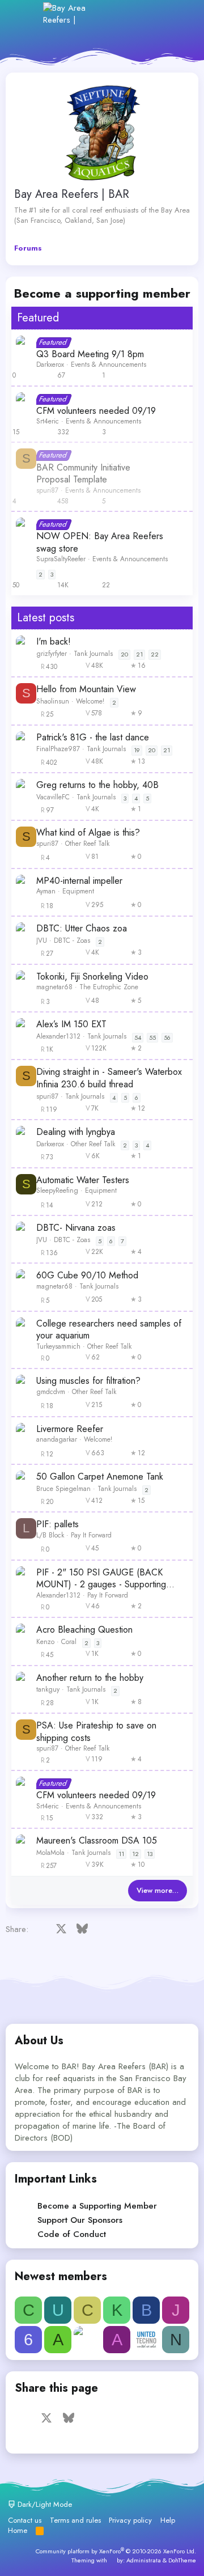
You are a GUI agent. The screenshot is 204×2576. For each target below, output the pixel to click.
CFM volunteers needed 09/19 (96, 411)
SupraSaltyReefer (61, 559)
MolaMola (50, 1853)
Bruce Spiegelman (63, 1489)
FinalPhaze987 (58, 749)
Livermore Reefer (70, 1429)
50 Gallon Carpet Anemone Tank (100, 1477)
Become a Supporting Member (97, 2206)
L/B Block (50, 1535)
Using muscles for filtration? (88, 1381)
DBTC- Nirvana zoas (76, 1228)
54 (138, 1037)
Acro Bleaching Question (84, 1630)
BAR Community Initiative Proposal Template (83, 474)
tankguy (48, 1689)
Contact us (25, 2520)
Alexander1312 (58, 1036)
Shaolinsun (53, 701)
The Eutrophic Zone (109, 987)
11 (121, 1854)
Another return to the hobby (90, 1678)
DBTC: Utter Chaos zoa (82, 929)
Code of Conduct (72, 2234)
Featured (38, 318)
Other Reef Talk (87, 844)
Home (18, 2530)
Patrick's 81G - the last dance (93, 738)
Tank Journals (93, 654)
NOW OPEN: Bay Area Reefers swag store (100, 542)
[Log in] (129, 14)
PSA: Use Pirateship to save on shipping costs (96, 1732)
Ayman (46, 891)
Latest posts (46, 618)
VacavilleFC (53, 797)
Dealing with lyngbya (76, 1132)
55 (152, 1037)
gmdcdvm (51, 1392)
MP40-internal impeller (79, 881)
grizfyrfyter (52, 654)
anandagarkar (57, 1439)
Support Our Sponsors (80, 2220)
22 (155, 654)
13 (150, 1854)
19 (137, 750)
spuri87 (47, 490)
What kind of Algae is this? (88, 833)
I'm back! (54, 642)
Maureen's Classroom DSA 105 (97, 1841)
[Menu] (27, 14)
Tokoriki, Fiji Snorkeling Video (92, 977)
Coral (69, 1642)
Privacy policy (130, 2520)
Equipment (78, 891)
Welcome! (90, 701)
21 (139, 654)
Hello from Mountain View (86, 689)
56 (167, 1037)
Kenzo (45, 1642)
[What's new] (154, 14)
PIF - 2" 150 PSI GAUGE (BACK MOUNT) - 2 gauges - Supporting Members (101, 1579)
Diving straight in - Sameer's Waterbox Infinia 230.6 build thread (109, 1078)
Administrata (144, 2560)
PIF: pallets (58, 1524)
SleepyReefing (57, 1190)
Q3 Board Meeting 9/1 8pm (90, 354)
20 (124, 654)
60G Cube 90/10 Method (87, 1276)
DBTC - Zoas (72, 940)
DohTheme (182, 2560)
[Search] (178, 14)
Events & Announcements (109, 365)
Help (168, 2520)
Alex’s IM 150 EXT (71, 1024)
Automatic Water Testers (83, 1180)
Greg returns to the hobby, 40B (97, 785)
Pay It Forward (91, 1535)
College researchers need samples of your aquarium (109, 1330)
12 (135, 1854)
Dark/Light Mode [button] (44, 2504)
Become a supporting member (102, 293)
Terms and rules (75, 2520)
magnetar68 (54, 987)
